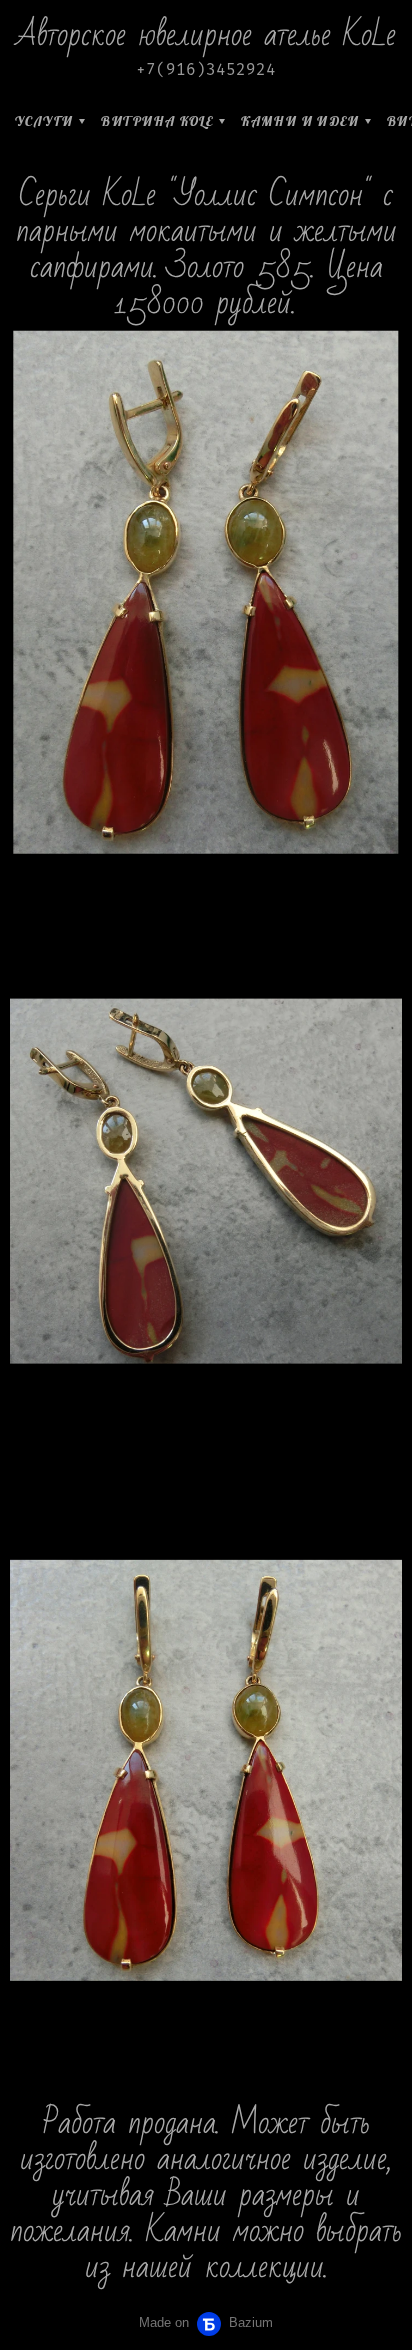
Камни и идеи (300, 121)
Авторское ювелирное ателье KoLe (206, 34)
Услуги (44, 121)
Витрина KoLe (157, 121)
